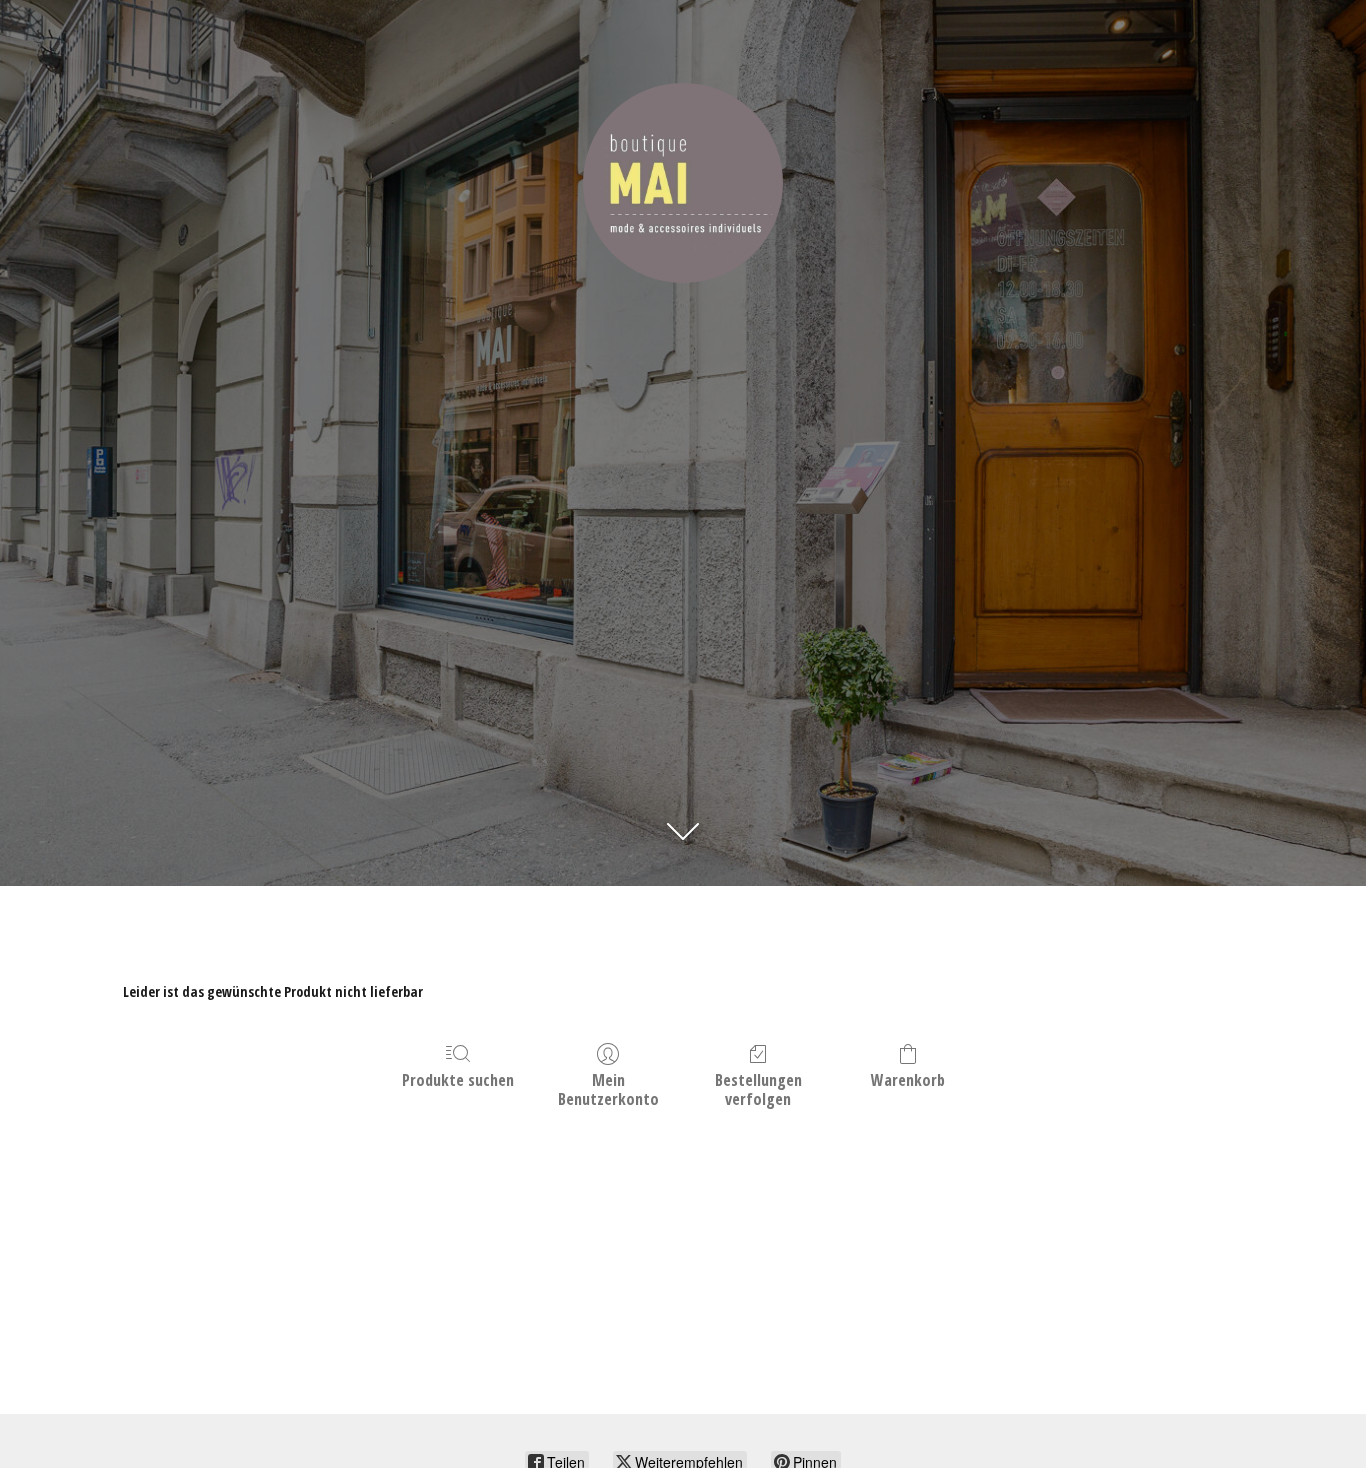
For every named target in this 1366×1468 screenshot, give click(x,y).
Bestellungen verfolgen (758, 1089)
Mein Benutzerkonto (608, 1089)
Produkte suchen (458, 1079)
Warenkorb (908, 1079)
